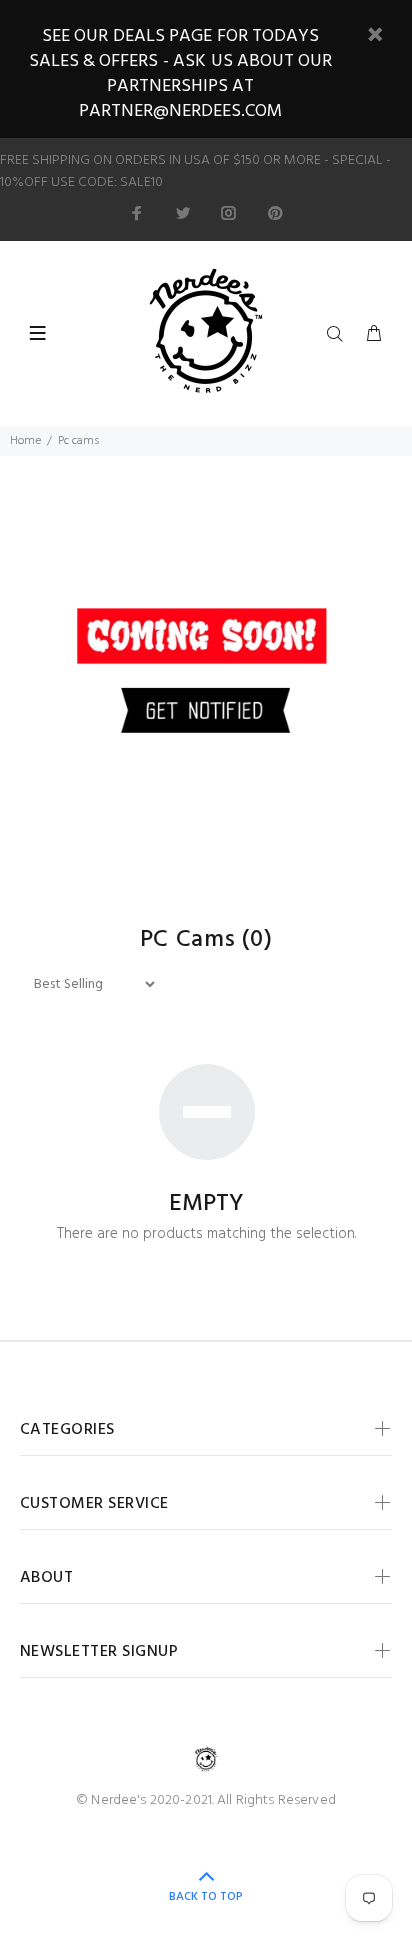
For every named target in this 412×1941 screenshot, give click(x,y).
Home (25, 441)
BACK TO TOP (206, 1897)
